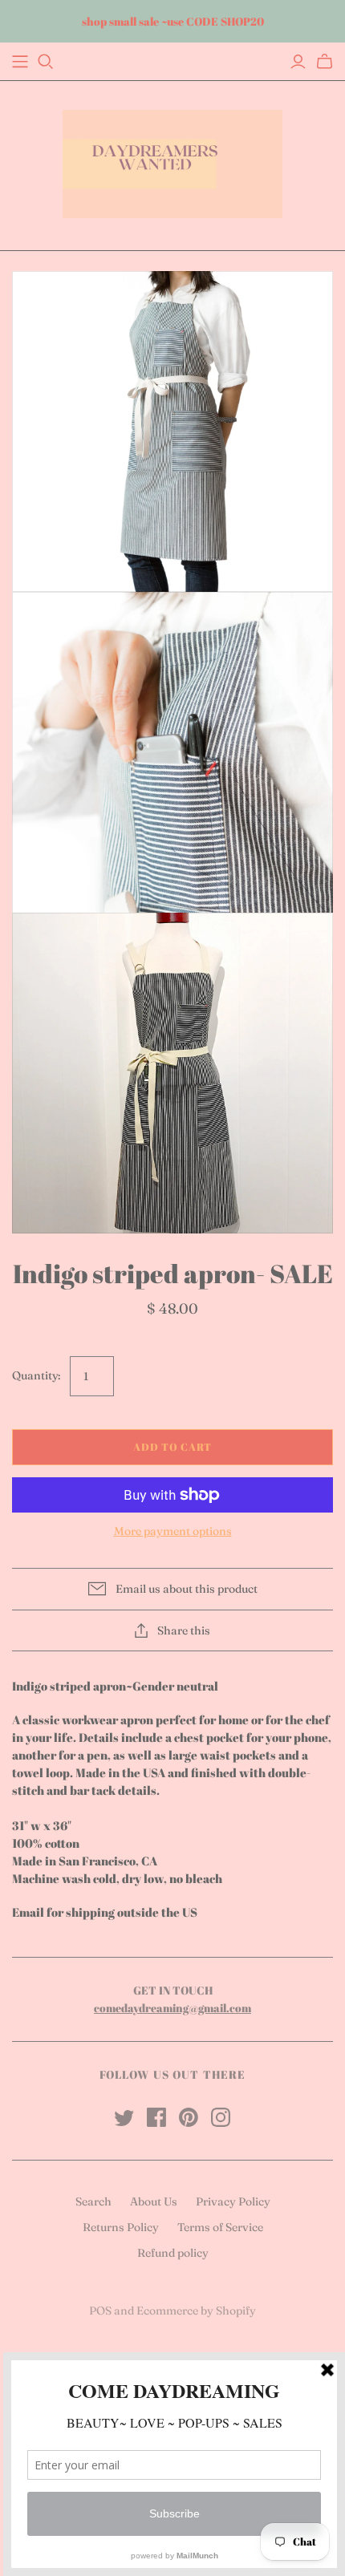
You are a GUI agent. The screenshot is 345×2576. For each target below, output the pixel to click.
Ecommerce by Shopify (196, 2311)
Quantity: (36, 1375)
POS (100, 2311)
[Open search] (46, 62)
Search (93, 2201)
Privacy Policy (233, 2201)
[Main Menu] (20, 62)
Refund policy (173, 2253)
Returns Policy (121, 2227)
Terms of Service (220, 2227)
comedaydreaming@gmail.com (172, 2008)
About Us (154, 2201)
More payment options (173, 1531)
